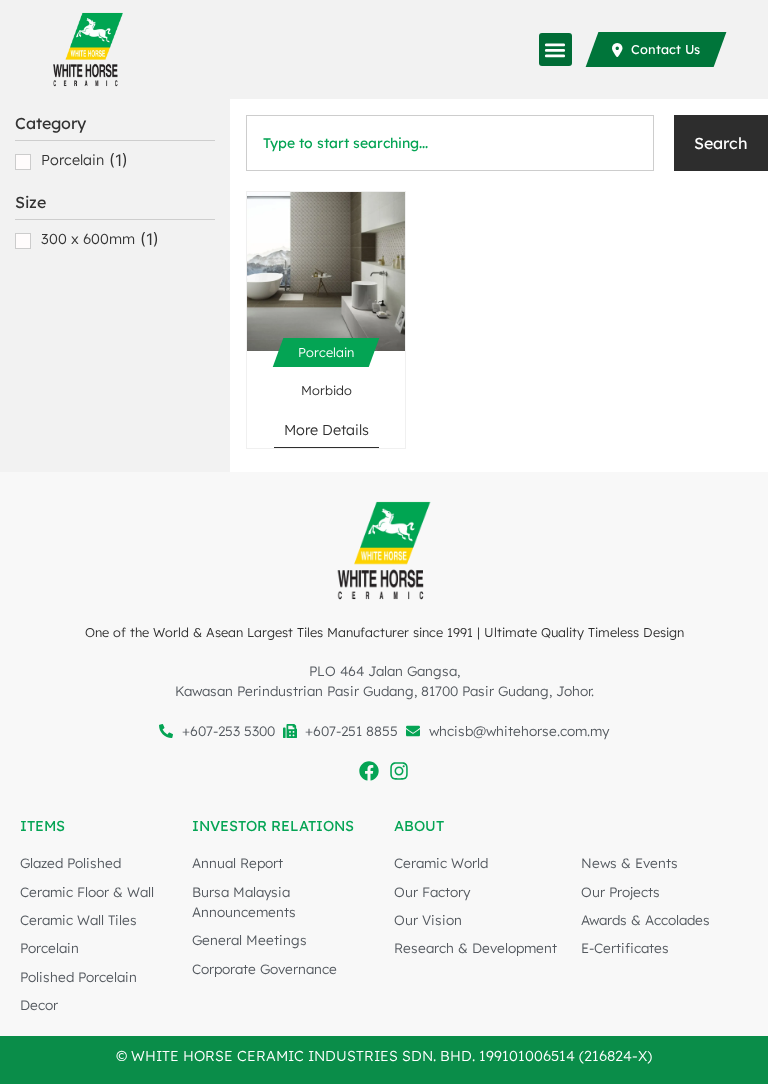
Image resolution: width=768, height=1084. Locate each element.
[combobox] (450, 143)
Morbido (326, 390)
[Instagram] (399, 771)
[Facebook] (369, 771)
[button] (555, 49)
